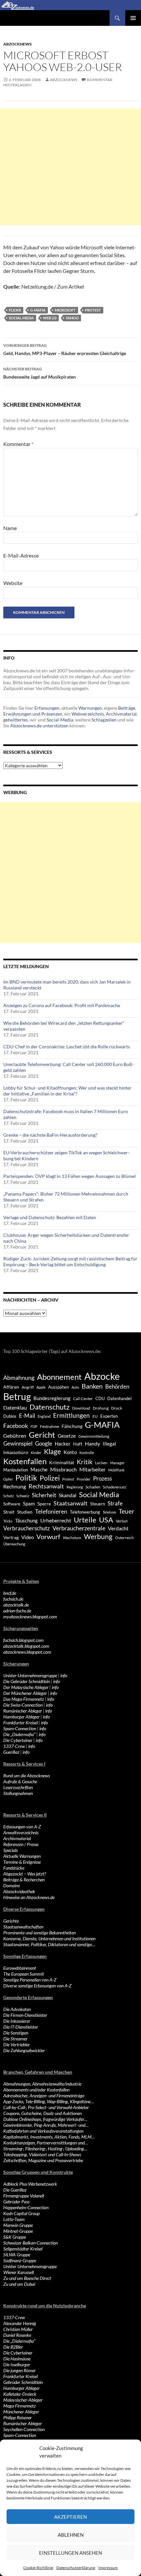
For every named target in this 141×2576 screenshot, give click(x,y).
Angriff (28, 1387)
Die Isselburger (17, 2364)
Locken (101, 1463)
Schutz (9, 1496)
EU (95, 1416)
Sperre (44, 1504)
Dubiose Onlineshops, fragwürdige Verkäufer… (45, 2119)
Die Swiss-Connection (23, 1705)
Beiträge (127, 708)
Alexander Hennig (20, 2323)
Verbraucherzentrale (79, 1528)
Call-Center (83, 1399)
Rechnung (15, 1486)
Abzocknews (18, 44)
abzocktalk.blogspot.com (26, 1646)
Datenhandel (119, 1399)
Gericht (42, 1435)
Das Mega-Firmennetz (24, 1699)
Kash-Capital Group (21, 2213)
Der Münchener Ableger (25, 1693)
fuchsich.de (13, 1599)
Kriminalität (62, 1462)
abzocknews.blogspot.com (27, 1652)
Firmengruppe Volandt (24, 2196)
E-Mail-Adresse (21, 555)
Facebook (16, 1426)
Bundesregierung (52, 1398)
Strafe (115, 1503)
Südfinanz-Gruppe (20, 2260)
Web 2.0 (50, 318)
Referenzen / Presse (21, 1844)
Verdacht (118, 1528)
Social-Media (60, 720)
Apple (41, 1387)
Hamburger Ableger (21, 1717)
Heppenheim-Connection (26, 2207)
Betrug (17, 1396)
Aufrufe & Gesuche (20, 1781)
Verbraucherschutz (27, 1528)
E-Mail (27, 1416)
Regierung (75, 1487)
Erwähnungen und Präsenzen (33, 714)
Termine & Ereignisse (22, 1862)
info (64, 1675)
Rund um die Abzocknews (27, 1776)
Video (28, 1537)
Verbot (122, 1521)
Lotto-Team (14, 2219)
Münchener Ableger (21, 2412)
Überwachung (14, 1544)
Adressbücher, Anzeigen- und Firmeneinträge (44, 2096)
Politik (26, 1478)
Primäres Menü (133, 18)
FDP (34, 1426)
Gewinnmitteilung (94, 1436)
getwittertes (16, 720)
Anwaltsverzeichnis (21, 1832)
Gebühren (15, 1436)
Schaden (93, 1487)
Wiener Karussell (19, 2272)
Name (10, 528)
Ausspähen (59, 1387)
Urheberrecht (56, 1520)
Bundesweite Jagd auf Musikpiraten (40, 373)
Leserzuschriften (18, 1787)
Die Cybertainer (18, 1740)
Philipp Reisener (18, 2417)
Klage (52, 1451)
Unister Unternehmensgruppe (30, 2266)
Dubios (10, 1416)
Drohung (101, 1408)
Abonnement (59, 1377)
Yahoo (72, 318)
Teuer (127, 1511)
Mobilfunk (116, 1470)
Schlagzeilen (104, 720)
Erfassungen (47, 708)
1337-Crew (14, 1746)
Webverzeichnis (88, 714)
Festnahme (50, 1426)
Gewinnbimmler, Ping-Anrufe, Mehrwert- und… (46, 2125)
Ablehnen (71, 2535)
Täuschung (26, 1520)
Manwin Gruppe (18, 2225)
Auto (75, 1387)
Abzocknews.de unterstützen (39, 726)
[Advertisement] (70, 167)
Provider (84, 1479)
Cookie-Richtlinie (38, 2568)
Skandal (68, 1495)
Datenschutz (50, 1407)
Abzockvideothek (19, 1891)
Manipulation (16, 1470)
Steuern (98, 1504)
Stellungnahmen (18, 1793)
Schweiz (23, 1496)
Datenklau (15, 1407)
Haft (78, 1444)
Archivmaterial (121, 714)
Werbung (98, 1536)
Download (81, 1408)
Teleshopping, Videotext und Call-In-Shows (42, 2154)
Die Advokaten (17, 2009)
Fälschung (72, 1426)
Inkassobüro (16, 1452)
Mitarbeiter (92, 1469)
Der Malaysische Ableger (26, 1687)
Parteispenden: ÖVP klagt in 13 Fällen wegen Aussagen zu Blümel (70, 1176)
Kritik (85, 1462)
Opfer (8, 1479)
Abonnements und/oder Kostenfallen (36, 2090)
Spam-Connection (20, 1728)
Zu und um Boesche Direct (27, 2278)
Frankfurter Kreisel (20, 1723)
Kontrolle (87, 1453)
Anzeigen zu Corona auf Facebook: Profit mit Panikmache (62, 1005)
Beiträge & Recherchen (24, 1880)
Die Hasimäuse (17, 2359)
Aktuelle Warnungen (22, 1856)
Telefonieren (51, 1511)
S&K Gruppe (15, 2237)
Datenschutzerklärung (76, 2568)
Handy (92, 1443)
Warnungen (90, 708)
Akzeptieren (70, 2517)
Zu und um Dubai (19, 2284)
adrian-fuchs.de (17, 1611)
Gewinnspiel (18, 1443)
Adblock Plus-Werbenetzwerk (30, 2184)
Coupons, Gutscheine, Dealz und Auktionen (42, 2113)
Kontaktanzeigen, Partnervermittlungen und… (46, 2143)
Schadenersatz (115, 1487)
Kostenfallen (25, 1461)
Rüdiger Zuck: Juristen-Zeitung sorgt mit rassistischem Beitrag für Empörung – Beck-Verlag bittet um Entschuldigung (70, 1261)
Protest (93, 310)
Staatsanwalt (70, 1503)
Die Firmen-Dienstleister (25, 2015)
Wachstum (72, 1538)
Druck (117, 1408)
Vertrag (11, 1537)
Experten (109, 1416)
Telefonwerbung (85, 1512)
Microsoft (65, 310)
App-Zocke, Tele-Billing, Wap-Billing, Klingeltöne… (49, 2101)
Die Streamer (15, 2039)
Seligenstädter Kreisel (23, 2249)
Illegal (109, 1444)
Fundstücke (14, 1868)
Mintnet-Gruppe (18, 2231)
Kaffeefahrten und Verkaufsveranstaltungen (43, 2131)
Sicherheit (44, 1495)
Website (13, 583)
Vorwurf (48, 1537)
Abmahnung (19, 1378)
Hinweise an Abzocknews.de (29, 1897)
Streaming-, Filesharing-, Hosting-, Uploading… (45, 2149)
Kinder (36, 1453)
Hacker (63, 1444)
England (44, 1416)
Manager (117, 1463)
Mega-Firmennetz (20, 2406)
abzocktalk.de (16, 1605)
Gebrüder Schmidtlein (23, 2382)
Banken (92, 1386)
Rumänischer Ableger (23, 1711)
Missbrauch (63, 1469)
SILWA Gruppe (17, 2255)
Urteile (85, 1520)
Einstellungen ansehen (70, 2553)
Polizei (50, 1478)
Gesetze (67, 1436)
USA (106, 1520)
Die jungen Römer (20, 2370)
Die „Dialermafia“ (19, 1734)
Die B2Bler (13, 2347)
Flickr (15, 310)
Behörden (117, 1386)
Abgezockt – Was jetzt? (25, 1874)
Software (12, 1504)
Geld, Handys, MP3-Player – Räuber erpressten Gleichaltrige (65, 349)
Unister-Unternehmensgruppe (30, 1675)
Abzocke (102, 1376)
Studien (25, 1512)
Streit (9, 1512)
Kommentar (18, 444)
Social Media (21, 318)
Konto (70, 1452)
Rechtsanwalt (46, 1486)
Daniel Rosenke (17, 2335)
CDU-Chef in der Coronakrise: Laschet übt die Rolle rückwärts (67, 1047)
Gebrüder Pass (16, 2202)
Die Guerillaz (15, 2190)
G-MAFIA (38, 310)
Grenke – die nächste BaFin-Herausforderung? (50, 1135)
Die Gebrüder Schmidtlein (27, 1681)
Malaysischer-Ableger (23, 2400)
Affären (11, 1387)
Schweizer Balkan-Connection (30, 2243)
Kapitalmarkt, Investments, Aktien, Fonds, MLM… (49, 2137)
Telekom (109, 1512)
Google (44, 1443)
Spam (29, 1503)
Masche (39, 1469)
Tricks (8, 1521)
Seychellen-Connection (24, 2429)
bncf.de (10, 1593)
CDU (100, 1398)
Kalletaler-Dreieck (20, 2394)
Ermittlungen (71, 1415)
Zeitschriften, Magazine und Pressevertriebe (43, 2160)
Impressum (108, 2568)
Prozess (102, 1479)
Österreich (124, 1537)
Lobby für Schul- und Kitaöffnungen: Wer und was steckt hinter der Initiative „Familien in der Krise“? (67, 1091)
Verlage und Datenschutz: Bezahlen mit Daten (50, 1217)
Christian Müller (18, 2329)
